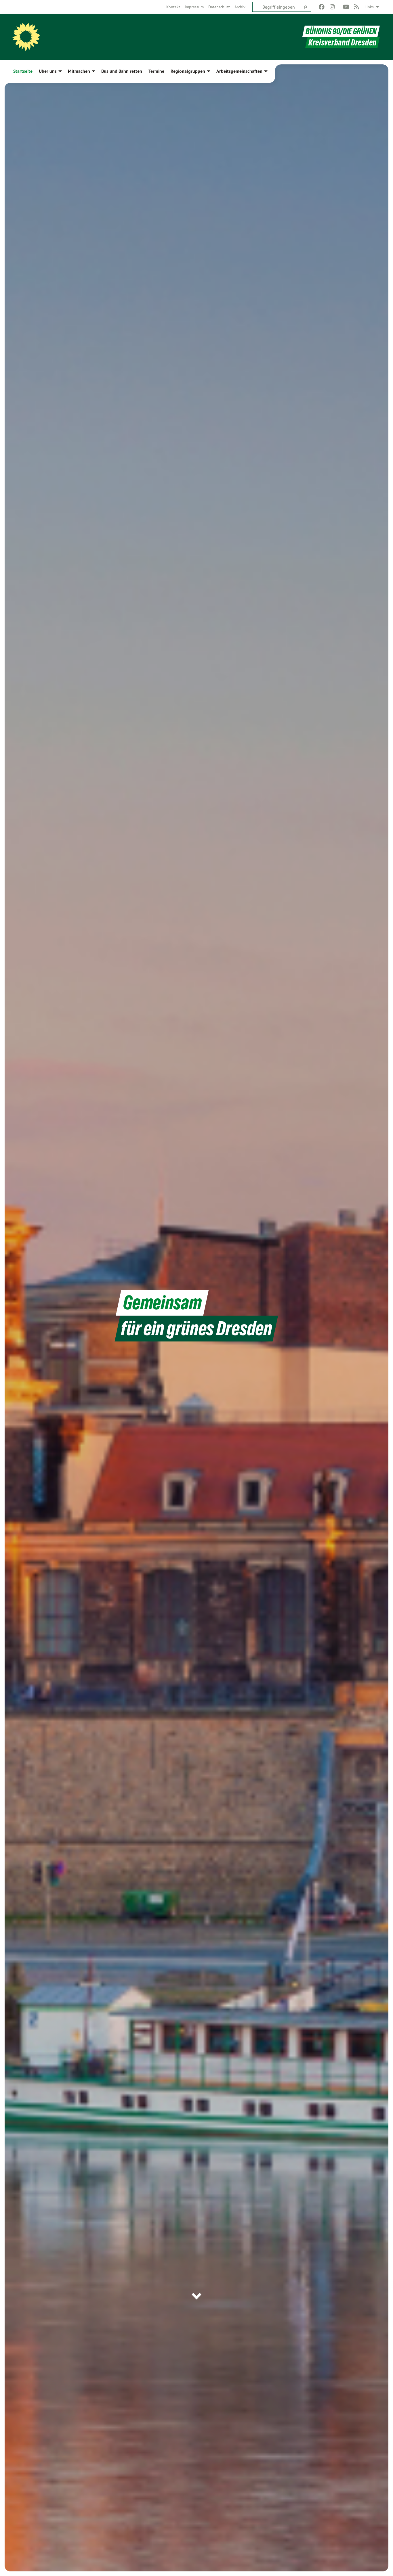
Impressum (194, 7)
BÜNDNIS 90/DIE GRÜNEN (341, 31)
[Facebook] (322, 7)
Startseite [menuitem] (23, 71)
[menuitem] (173, 7)
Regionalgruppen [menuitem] (188, 71)
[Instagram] (332, 7)
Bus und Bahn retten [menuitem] (122, 71)
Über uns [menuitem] (48, 71)
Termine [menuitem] (156, 71)
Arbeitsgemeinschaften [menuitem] (239, 71)
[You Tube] (346, 7)
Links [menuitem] (369, 7)
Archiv (240, 7)
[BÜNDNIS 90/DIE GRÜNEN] (26, 37)
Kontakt (173, 7)
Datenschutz (219, 7)
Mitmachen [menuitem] (79, 71)
